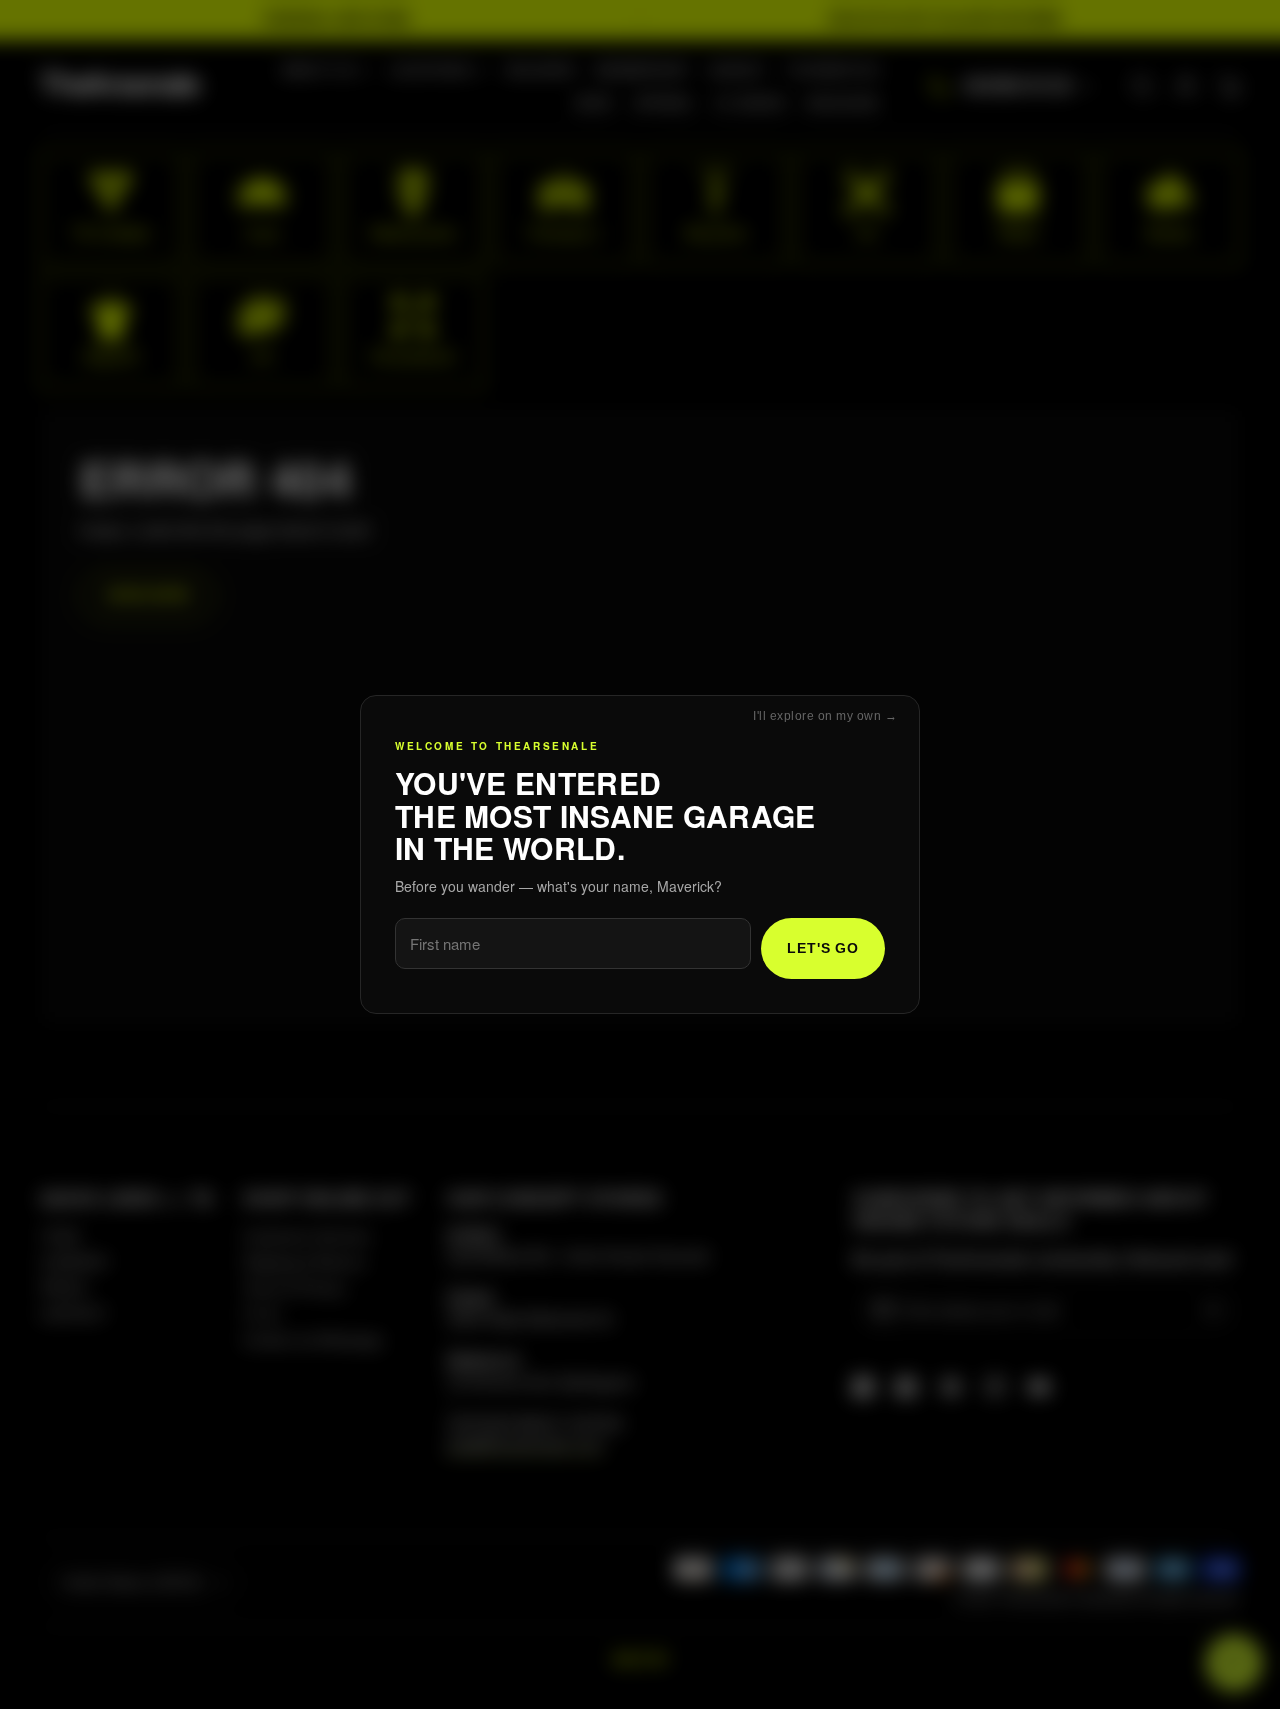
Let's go (823, 948)
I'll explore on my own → (825, 716)
